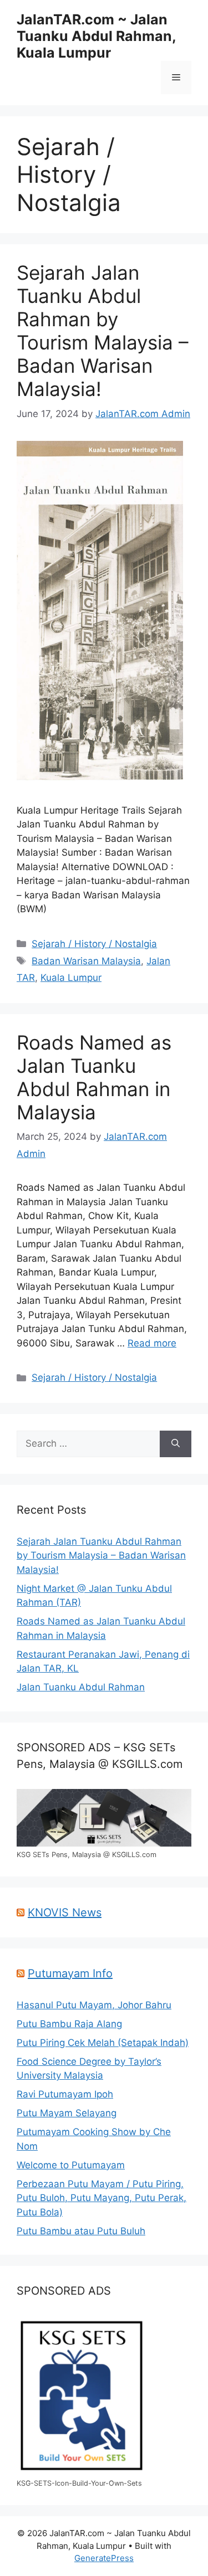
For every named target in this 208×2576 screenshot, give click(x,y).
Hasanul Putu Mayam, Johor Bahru (94, 2005)
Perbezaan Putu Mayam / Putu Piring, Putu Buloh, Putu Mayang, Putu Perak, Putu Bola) (102, 2198)
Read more (152, 1343)
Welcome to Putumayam (71, 2165)
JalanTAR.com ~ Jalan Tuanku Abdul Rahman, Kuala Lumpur (96, 36)
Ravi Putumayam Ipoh (65, 2094)
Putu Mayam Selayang (67, 2113)
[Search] (176, 1444)
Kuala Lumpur (71, 978)
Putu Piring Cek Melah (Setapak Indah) (103, 2043)
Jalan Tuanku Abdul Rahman (81, 1687)
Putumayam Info (70, 1973)
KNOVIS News (65, 1912)
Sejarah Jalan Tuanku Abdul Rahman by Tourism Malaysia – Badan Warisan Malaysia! (103, 331)
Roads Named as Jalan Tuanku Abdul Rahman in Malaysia (94, 1077)
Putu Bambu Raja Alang (69, 2024)
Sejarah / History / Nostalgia (94, 944)
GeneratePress (104, 2558)
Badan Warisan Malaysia (86, 961)
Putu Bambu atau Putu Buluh (81, 2231)
